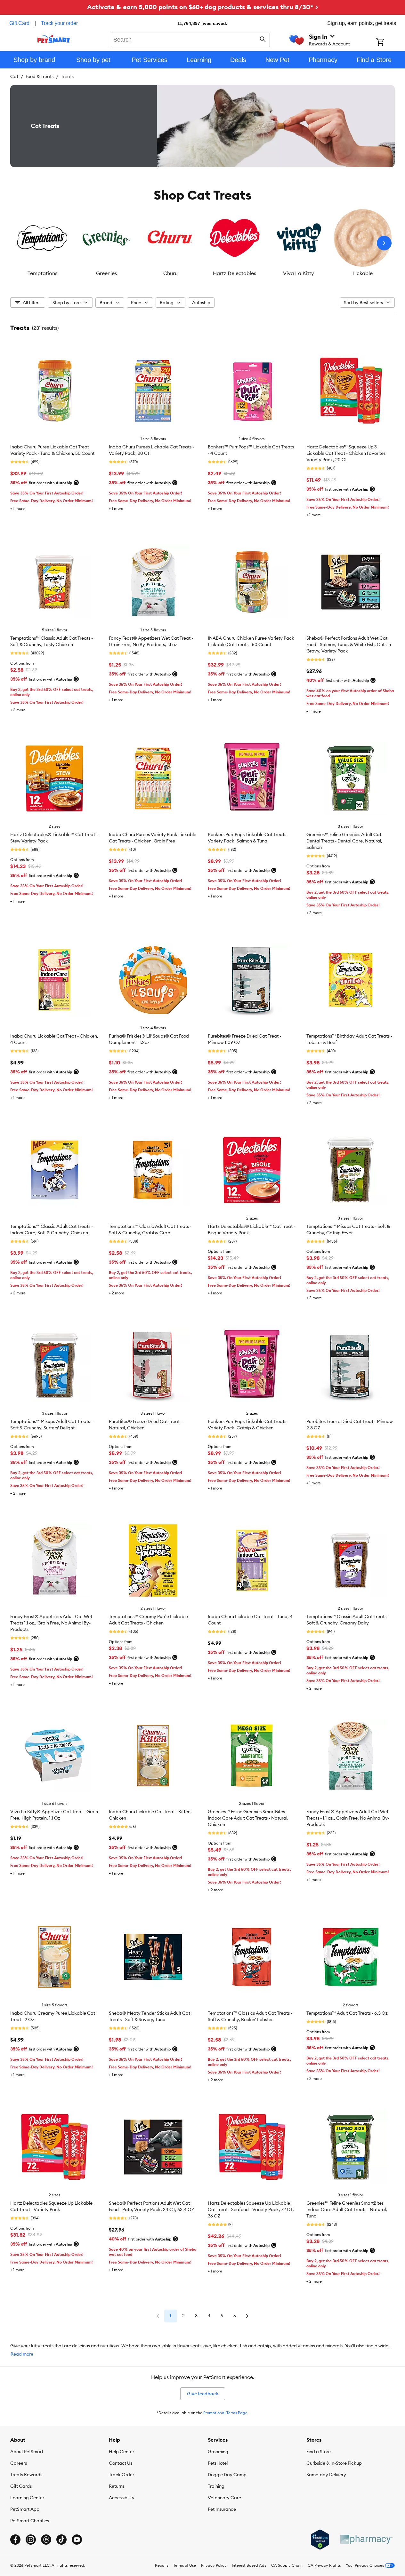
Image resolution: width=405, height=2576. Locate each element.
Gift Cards (21, 2486)
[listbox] (202, 243)
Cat (14, 76)
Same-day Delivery (326, 2475)
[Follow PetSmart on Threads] (46, 2540)
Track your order (59, 23)
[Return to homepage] (54, 39)
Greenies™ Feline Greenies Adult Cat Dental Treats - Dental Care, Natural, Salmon (344, 841)
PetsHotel (218, 2463)
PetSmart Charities (30, 2521)
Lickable (363, 273)
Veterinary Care (224, 2498)
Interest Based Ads (249, 2565)
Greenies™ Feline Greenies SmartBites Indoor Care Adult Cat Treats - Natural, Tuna (347, 2209)
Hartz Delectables (235, 273)
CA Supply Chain (287, 2565)
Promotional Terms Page (225, 2413)
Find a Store (319, 2452)
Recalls (162, 2565)
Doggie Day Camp (227, 2475)
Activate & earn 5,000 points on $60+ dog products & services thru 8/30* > (203, 7)
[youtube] (77, 2540)
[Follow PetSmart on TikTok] (61, 2540)
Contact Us (121, 2463)
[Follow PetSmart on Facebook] (15, 2540)
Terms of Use (185, 2565)
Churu (170, 273)
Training (216, 2486)
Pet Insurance (222, 2509)
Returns (117, 2486)
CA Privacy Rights (324, 2565)
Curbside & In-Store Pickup (334, 2463)
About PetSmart (27, 2452)
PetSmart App (25, 2509)
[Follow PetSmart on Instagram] (31, 2540)
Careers (19, 2463)
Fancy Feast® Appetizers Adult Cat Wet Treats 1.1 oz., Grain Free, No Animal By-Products (51, 1623)
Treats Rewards (26, 2475)
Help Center (121, 2452)
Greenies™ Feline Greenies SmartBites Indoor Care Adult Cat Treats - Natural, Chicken (248, 1818)
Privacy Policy (214, 2565)
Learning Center (27, 2498)
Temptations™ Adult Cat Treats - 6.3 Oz (347, 2013)
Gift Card (19, 23)
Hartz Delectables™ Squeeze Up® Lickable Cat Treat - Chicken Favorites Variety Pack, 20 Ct (346, 453)
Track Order (121, 2475)
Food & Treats (40, 76)
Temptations (42, 273)
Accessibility (122, 2498)
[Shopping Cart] (389, 43)
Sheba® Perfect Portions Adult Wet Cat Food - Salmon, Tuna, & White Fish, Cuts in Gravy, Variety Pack (349, 644)
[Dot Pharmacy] (366, 2539)
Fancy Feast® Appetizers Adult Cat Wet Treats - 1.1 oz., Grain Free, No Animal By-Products (348, 1818)
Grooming (218, 2452)
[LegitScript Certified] (320, 2540)
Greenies (106, 273)
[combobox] (190, 39)
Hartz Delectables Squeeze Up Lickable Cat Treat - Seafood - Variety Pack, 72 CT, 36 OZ (251, 2209)
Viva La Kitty (299, 273)
